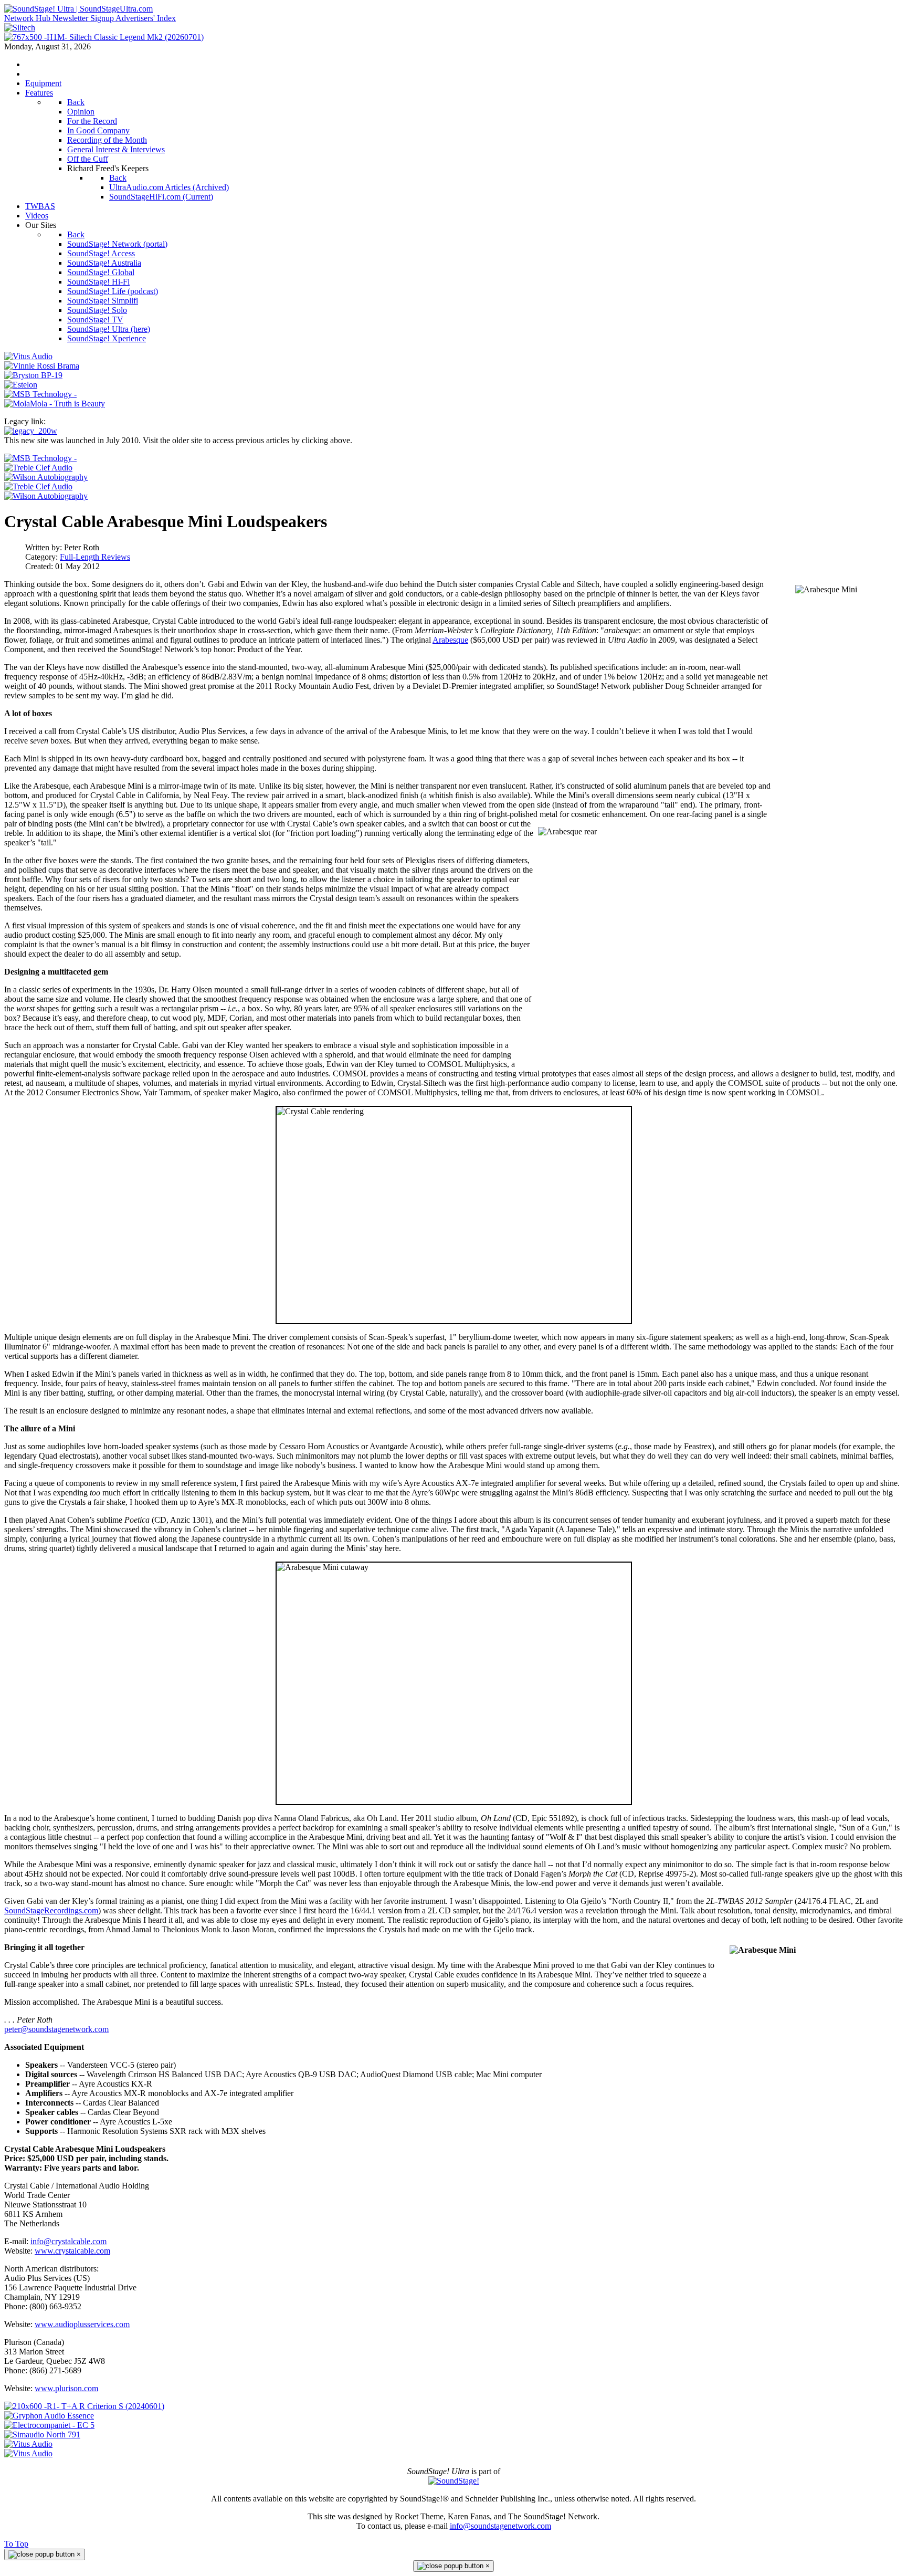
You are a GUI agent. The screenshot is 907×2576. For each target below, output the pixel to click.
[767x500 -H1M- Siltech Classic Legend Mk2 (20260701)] (104, 37)
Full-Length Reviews (95, 557)
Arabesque (450, 640)
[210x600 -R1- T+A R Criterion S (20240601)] (84, 2406)
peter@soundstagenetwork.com (56, 2029)
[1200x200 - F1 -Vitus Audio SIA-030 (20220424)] (28, 2444)
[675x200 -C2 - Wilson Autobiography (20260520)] (46, 477)
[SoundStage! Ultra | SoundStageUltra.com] (78, 9)
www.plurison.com (66, 2388)
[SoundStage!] (454, 2481)
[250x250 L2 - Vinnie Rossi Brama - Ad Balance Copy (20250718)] (42, 366)
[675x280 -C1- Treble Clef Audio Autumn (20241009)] (38, 468)
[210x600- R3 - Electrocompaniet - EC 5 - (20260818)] (49, 2425)
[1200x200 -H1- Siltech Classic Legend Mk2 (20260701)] (20, 28)
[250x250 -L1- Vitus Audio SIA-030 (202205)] (28, 356)
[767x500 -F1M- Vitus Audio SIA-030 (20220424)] (28, 2453)
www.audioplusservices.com (82, 2324)
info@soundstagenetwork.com (500, 2526)
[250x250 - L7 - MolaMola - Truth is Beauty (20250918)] (55, 404)
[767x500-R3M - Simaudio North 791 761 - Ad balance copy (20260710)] (42, 2434)
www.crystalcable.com (72, 2251)
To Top (16, 2544)
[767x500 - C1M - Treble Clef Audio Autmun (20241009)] (38, 486)
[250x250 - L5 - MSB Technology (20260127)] (40, 394)
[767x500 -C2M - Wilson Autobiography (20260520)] (46, 496)
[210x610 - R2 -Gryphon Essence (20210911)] (49, 2416)
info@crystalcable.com (68, 2241)
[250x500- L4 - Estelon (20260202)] (21, 385)
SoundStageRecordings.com (51, 1910)
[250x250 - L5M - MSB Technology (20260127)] (40, 458)
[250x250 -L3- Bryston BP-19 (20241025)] (33, 375)
